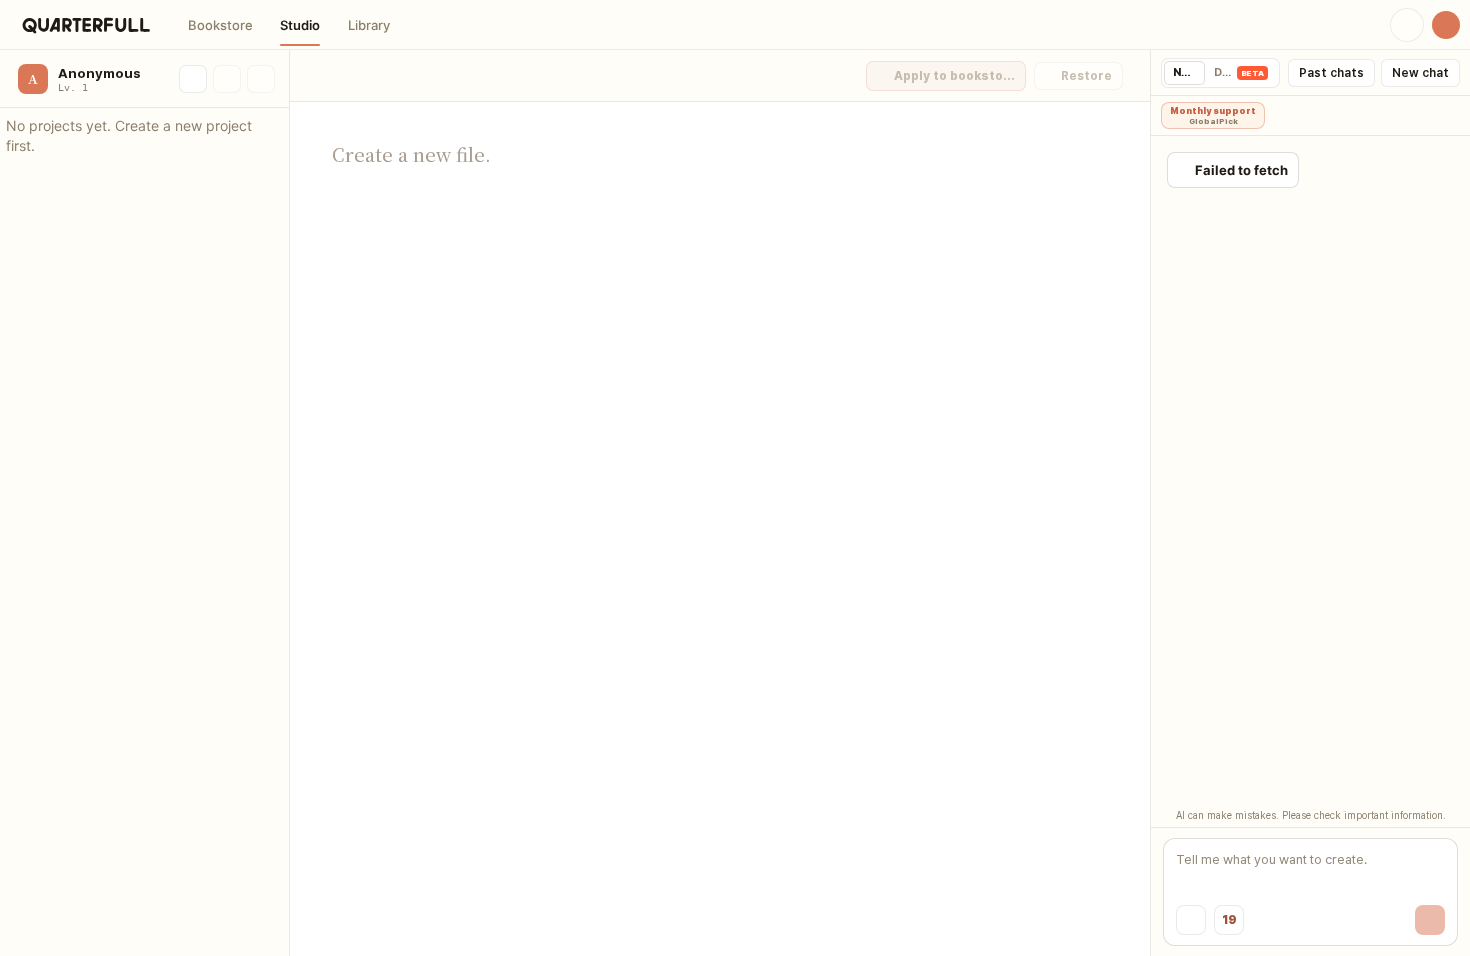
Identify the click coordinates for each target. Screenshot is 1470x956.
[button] (220, 25)
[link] (86, 25)
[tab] (1184, 73)
